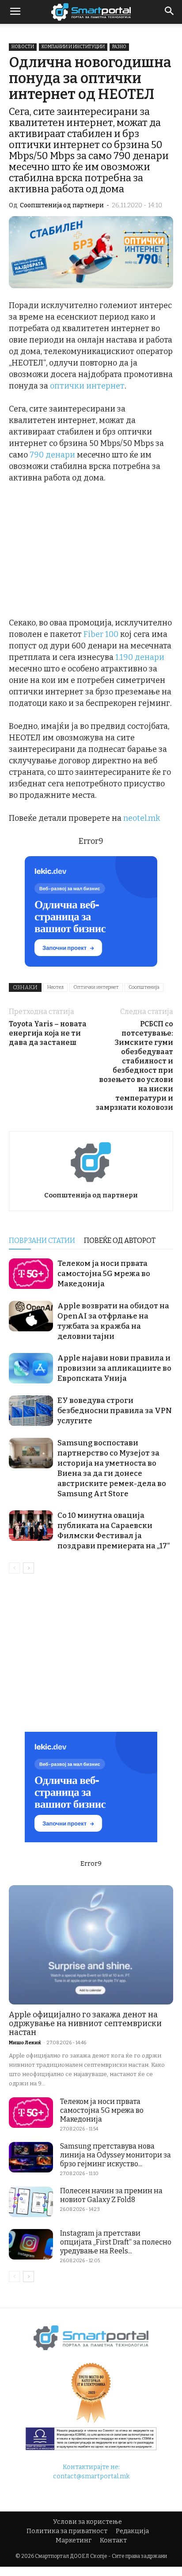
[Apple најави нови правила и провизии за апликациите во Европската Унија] (31, 1368)
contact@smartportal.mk (91, 2476)
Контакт (113, 2540)
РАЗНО (119, 47)
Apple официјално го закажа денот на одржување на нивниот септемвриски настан (85, 2023)
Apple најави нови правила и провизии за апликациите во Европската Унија (114, 1368)
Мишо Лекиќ (25, 2043)
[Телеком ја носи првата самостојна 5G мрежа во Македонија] (31, 1274)
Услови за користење (87, 2522)
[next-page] (28, 1568)
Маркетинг (74, 2540)
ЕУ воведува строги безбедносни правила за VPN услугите (115, 1411)
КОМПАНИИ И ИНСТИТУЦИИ (73, 47)
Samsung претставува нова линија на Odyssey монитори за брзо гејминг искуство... (116, 2155)
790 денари (52, 455)
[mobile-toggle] (15, 12)
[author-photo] (91, 1183)
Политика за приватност (67, 2531)
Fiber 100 (101, 634)
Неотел (55, 987)
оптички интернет (87, 386)
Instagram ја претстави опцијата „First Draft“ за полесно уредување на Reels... (116, 2242)
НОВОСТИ (23, 47)
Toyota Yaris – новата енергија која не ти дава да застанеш (48, 1033)
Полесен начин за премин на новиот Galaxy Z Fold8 (111, 2195)
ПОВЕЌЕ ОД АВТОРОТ (120, 1240)
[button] (170, 12)
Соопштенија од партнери (62, 205)
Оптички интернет (96, 987)
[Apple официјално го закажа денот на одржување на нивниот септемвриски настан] (91, 1945)
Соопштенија (144, 987)
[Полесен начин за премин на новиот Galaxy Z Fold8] (31, 2202)
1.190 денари (140, 657)
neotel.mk (142, 818)
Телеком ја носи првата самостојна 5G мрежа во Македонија (104, 1274)
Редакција (132, 2531)
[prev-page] (14, 1568)
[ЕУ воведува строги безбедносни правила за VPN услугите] (31, 1411)
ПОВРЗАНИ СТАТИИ (42, 1240)
